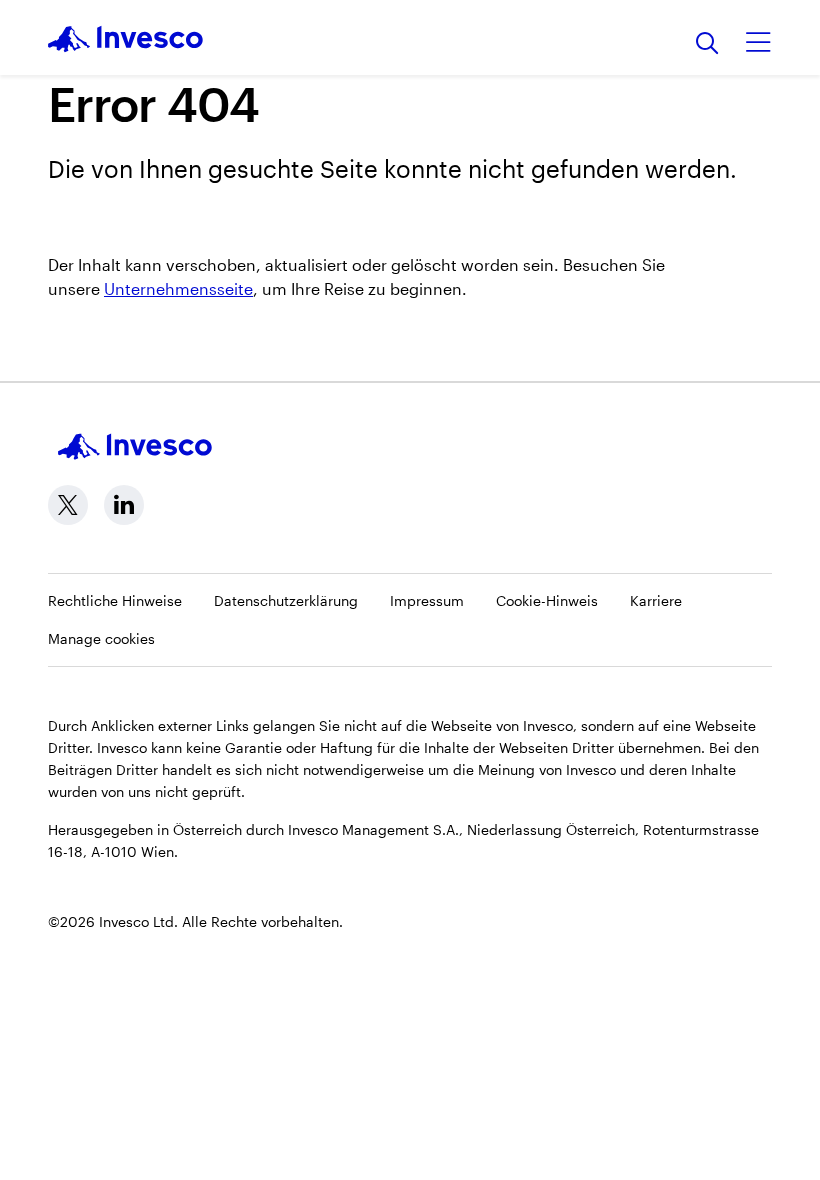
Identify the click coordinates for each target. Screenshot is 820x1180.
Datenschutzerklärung (286, 600)
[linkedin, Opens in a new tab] (124, 505)
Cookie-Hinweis (547, 600)
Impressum (427, 600)
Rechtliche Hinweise (115, 600)
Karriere (656, 600)
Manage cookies (101, 638)
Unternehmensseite (178, 288)
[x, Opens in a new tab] (68, 505)
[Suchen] (707, 44)
